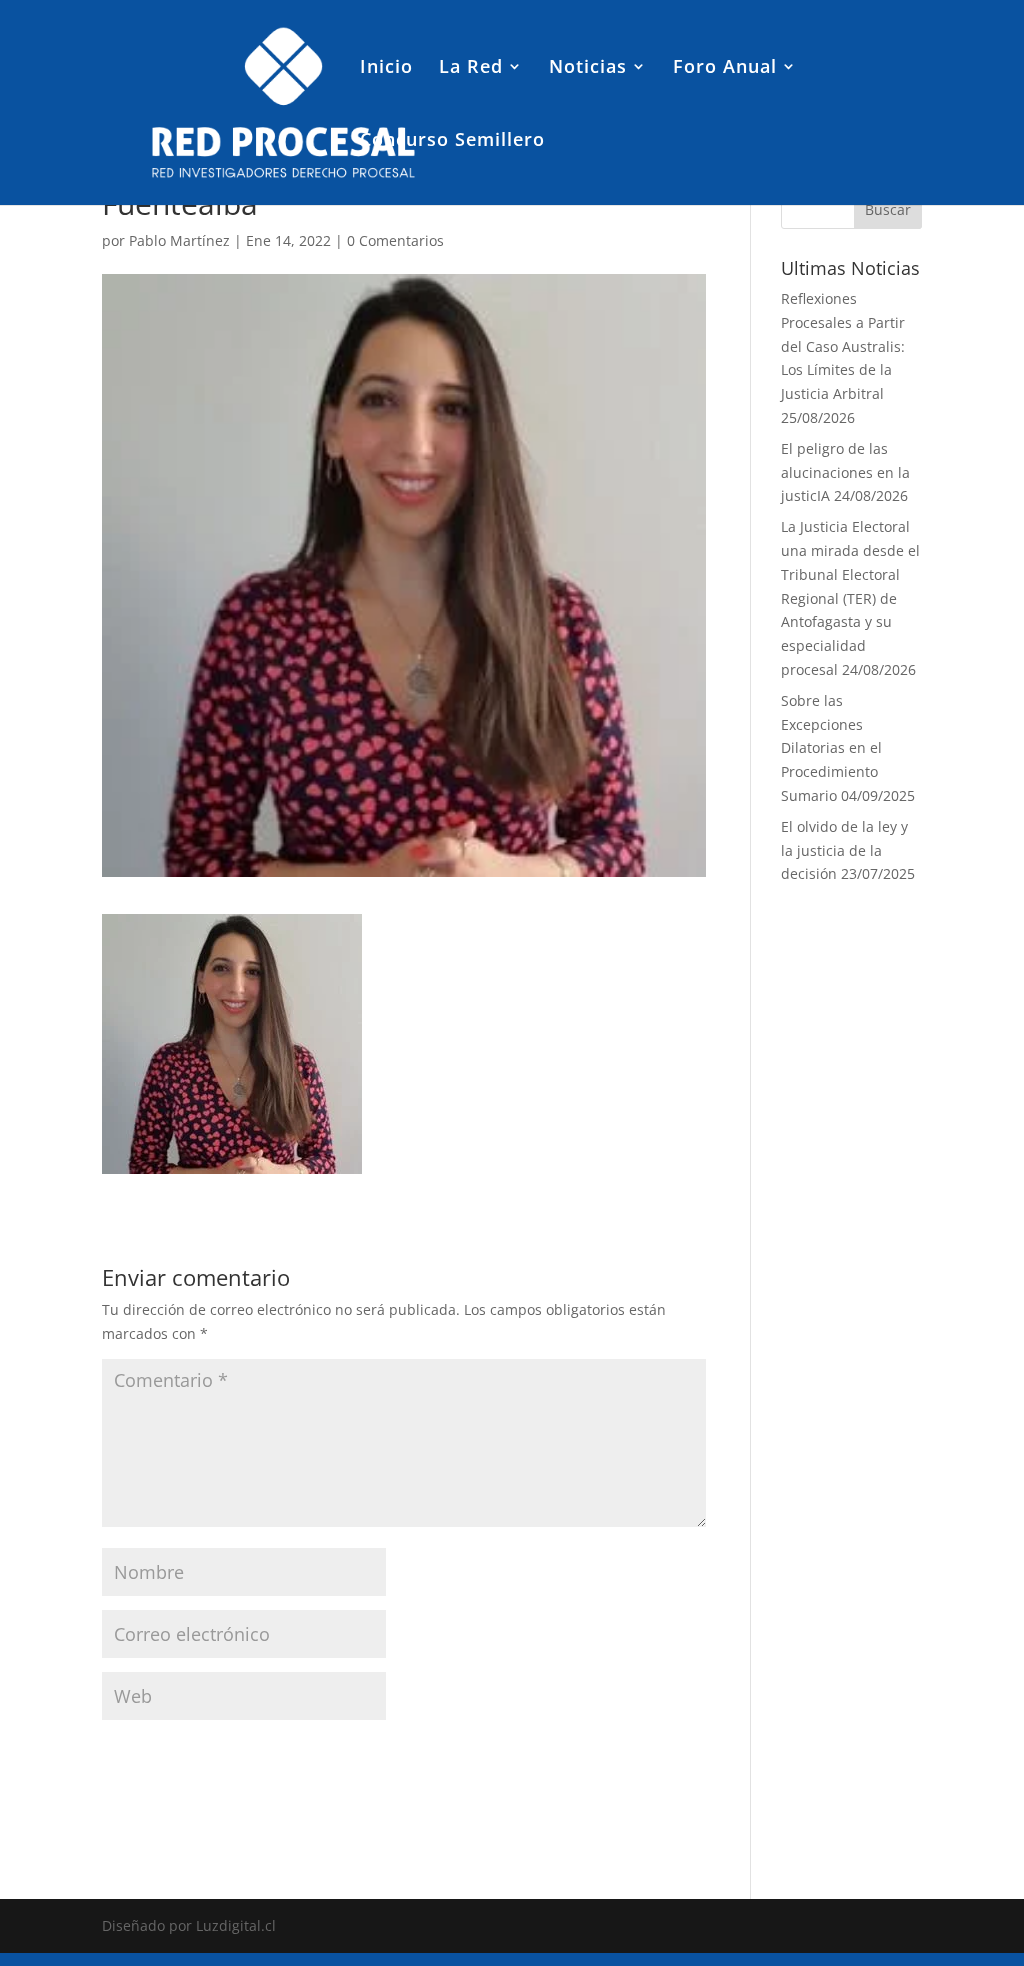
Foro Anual (725, 68)
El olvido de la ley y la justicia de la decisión (844, 850)
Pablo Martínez (179, 240)
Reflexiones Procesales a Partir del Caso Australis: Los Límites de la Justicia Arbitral (843, 346)
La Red (471, 68)
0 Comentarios (395, 240)
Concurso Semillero (452, 141)
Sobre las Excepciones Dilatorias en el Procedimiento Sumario (831, 748)
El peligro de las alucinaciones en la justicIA (845, 472)
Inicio (386, 68)
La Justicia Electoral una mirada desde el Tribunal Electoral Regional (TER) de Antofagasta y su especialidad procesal (850, 598)
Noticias (588, 68)
